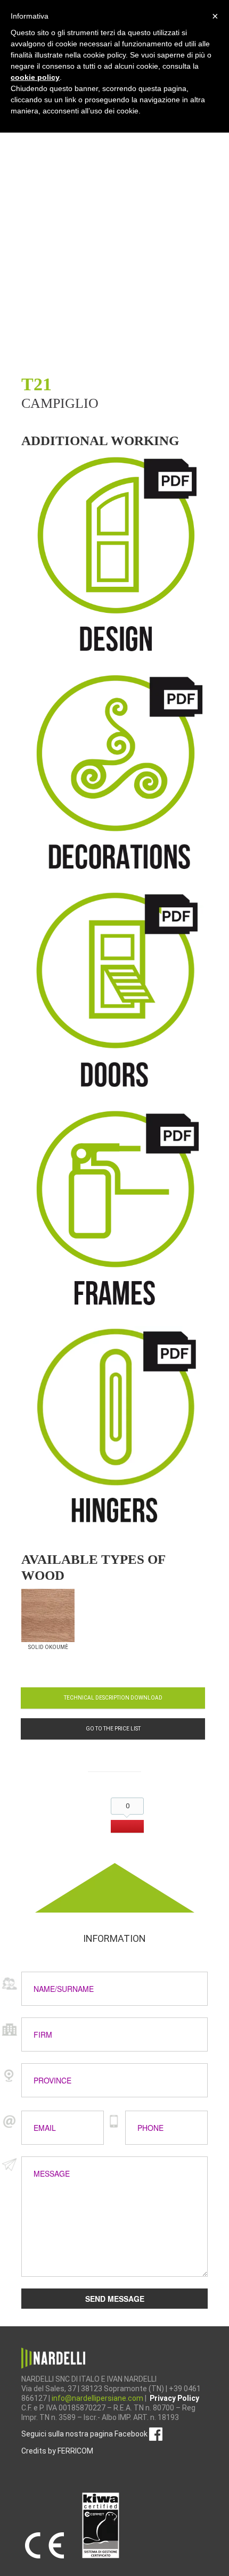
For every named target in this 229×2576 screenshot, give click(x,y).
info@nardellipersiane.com (98, 2398)
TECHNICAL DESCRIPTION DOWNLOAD (113, 1698)
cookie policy (35, 77)
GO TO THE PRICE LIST (113, 1729)
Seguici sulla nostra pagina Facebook (85, 2434)
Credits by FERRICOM (57, 2451)
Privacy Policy (174, 2398)
